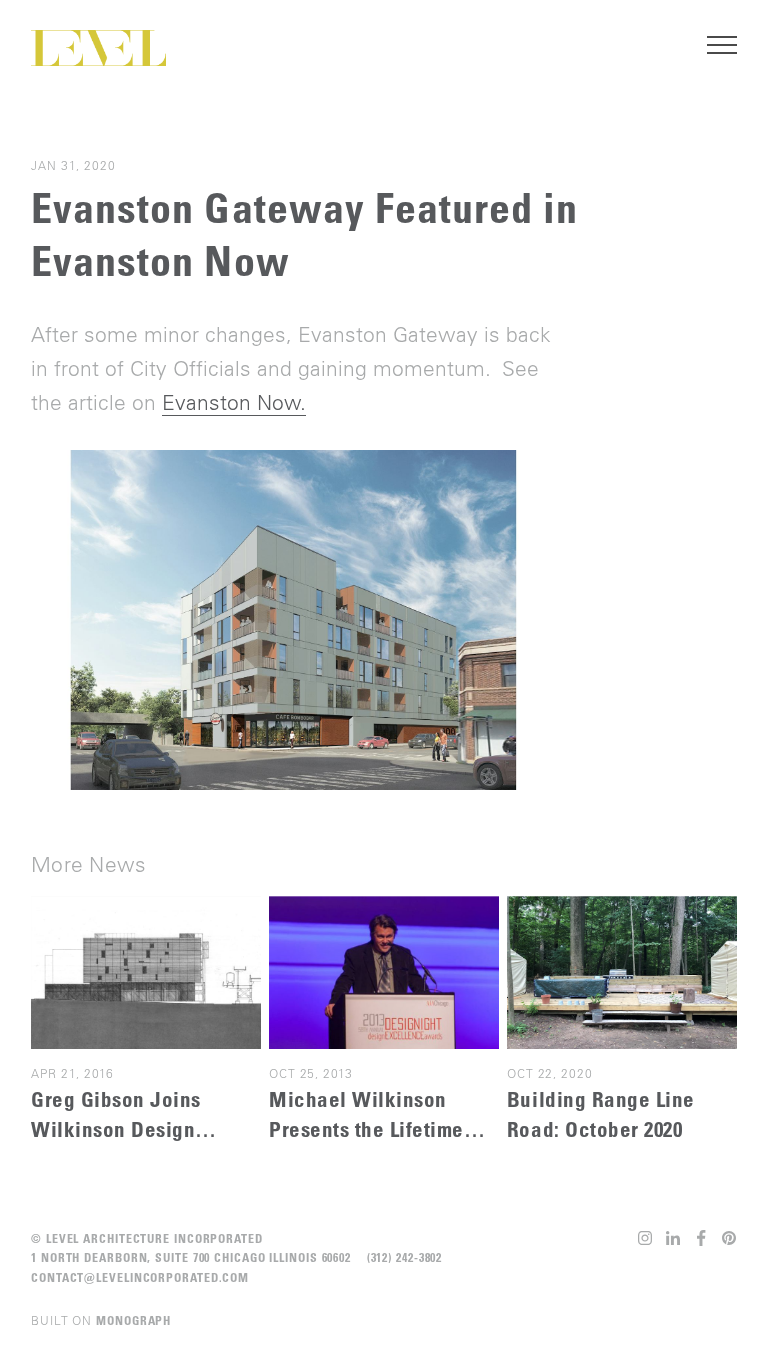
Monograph (133, 1320)
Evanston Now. (234, 402)
